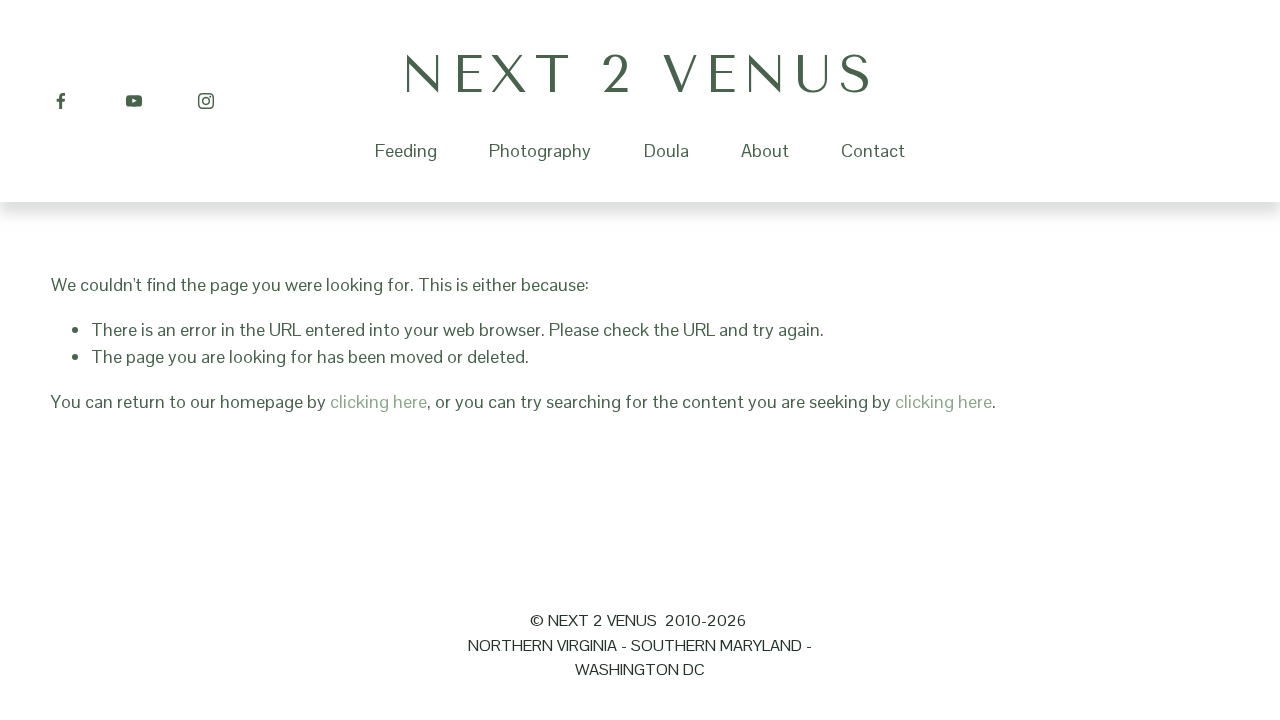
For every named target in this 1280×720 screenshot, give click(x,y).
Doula (666, 150)
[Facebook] (61, 101)
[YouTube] (134, 101)
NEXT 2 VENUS (640, 74)
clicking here (378, 401)
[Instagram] (206, 101)
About (765, 150)
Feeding (406, 150)
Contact (873, 150)
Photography (540, 150)
